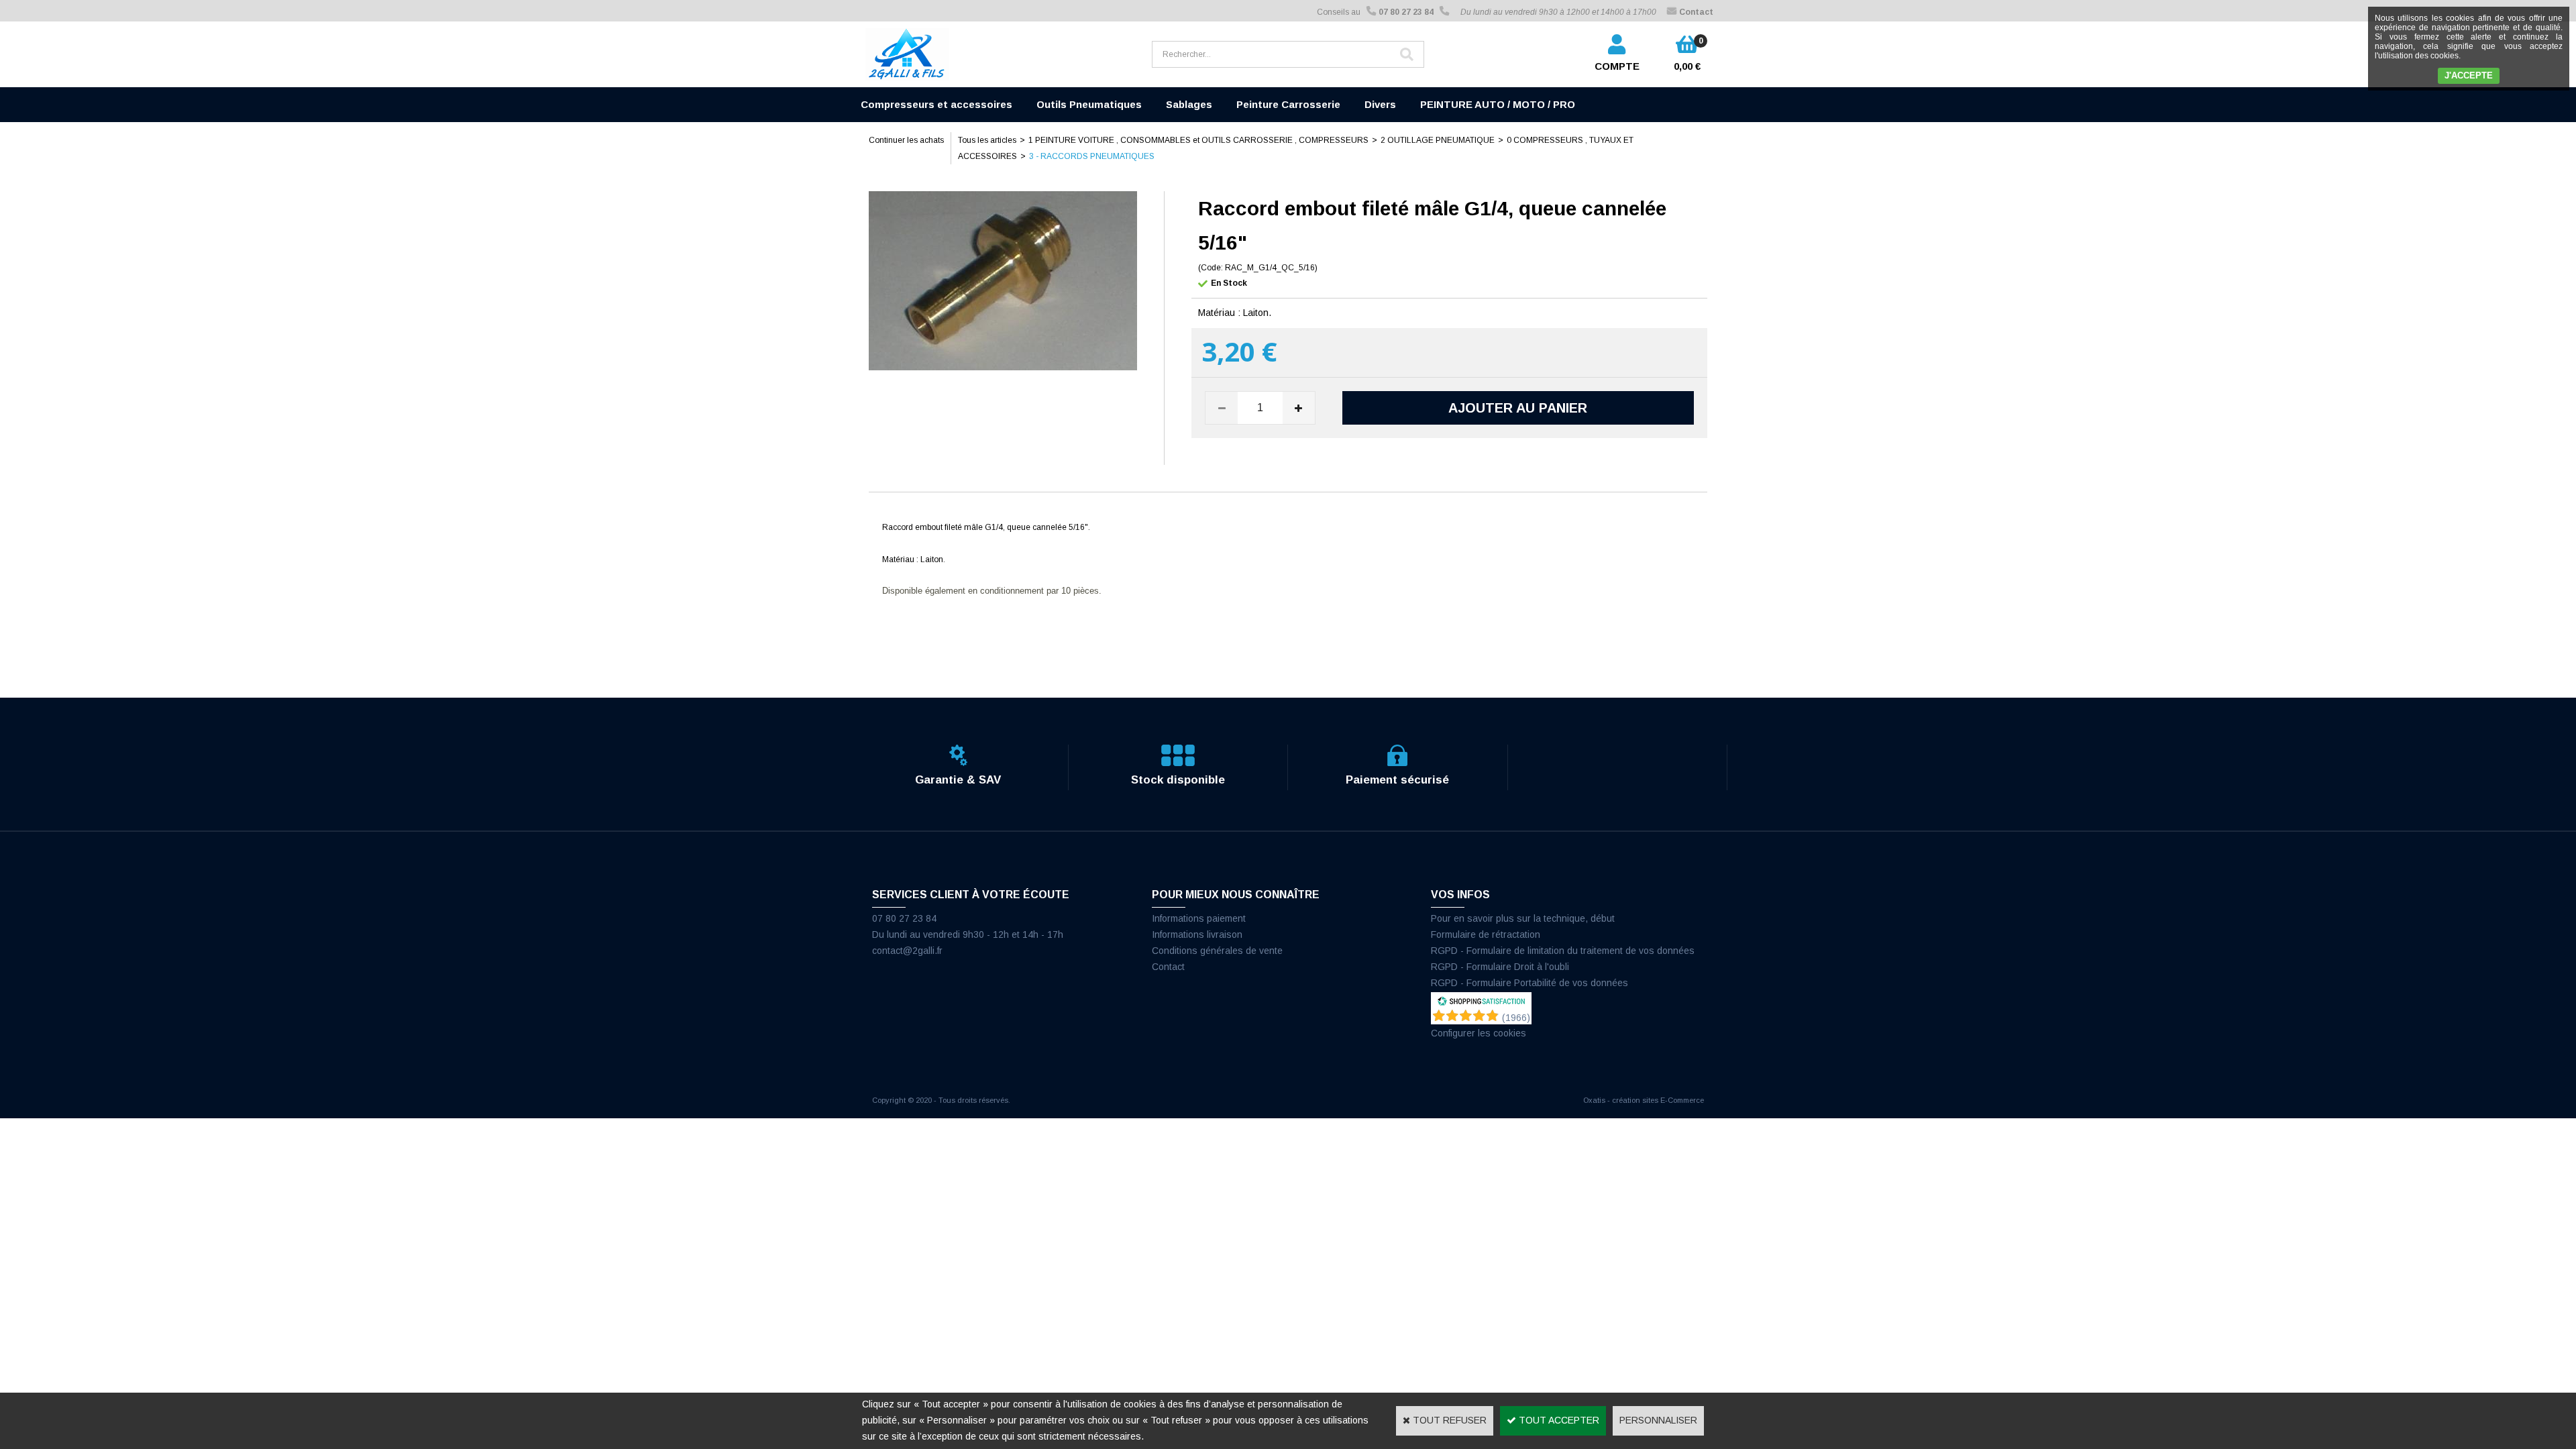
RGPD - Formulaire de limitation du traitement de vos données (1563, 951)
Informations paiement (1199, 918)
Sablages (1189, 104)
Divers (1380, 104)
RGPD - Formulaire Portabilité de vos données (1529, 983)
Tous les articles (987, 140)
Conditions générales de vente (1217, 951)
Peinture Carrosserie (1288, 104)
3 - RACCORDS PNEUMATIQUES (1092, 156)
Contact (1168, 967)
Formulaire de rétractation (1486, 934)
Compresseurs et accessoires (936, 104)
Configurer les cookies (1479, 1033)
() (1516, 1018)
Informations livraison (1197, 934)
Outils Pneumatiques (1089, 104)
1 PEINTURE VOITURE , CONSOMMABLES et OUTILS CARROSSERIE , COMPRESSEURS (1198, 140)
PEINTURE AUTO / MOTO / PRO (1498, 104)
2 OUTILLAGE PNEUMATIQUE (1438, 140)
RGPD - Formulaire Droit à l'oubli (1500, 967)
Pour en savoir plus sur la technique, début (1523, 918)
